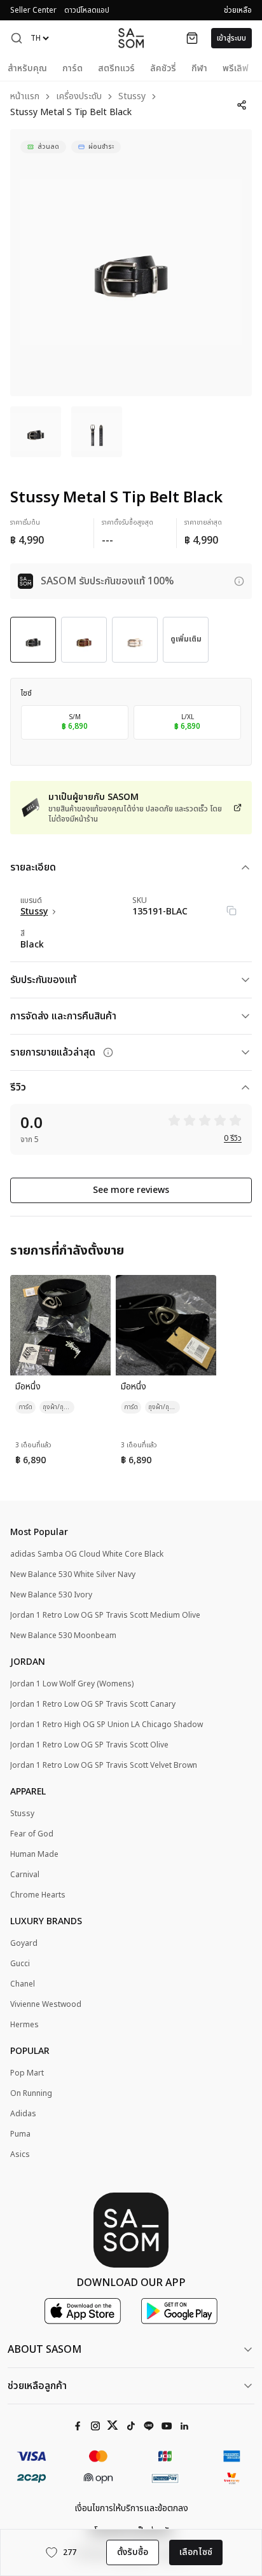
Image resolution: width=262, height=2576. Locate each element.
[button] (17, 38)
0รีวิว (233, 1138)
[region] (131, 263)
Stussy (132, 97)
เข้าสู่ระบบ (231, 38)
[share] (242, 105)
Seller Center (33, 10)
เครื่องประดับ (79, 97)
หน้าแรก (25, 97)
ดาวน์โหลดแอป (87, 10)
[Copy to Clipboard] (231, 911)
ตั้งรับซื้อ (133, 2552)
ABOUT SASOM (45, 2350)
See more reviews (131, 1190)
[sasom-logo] (131, 38)
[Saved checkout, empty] (192, 38)
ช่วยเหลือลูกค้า (37, 2386)
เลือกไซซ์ (196, 2552)
